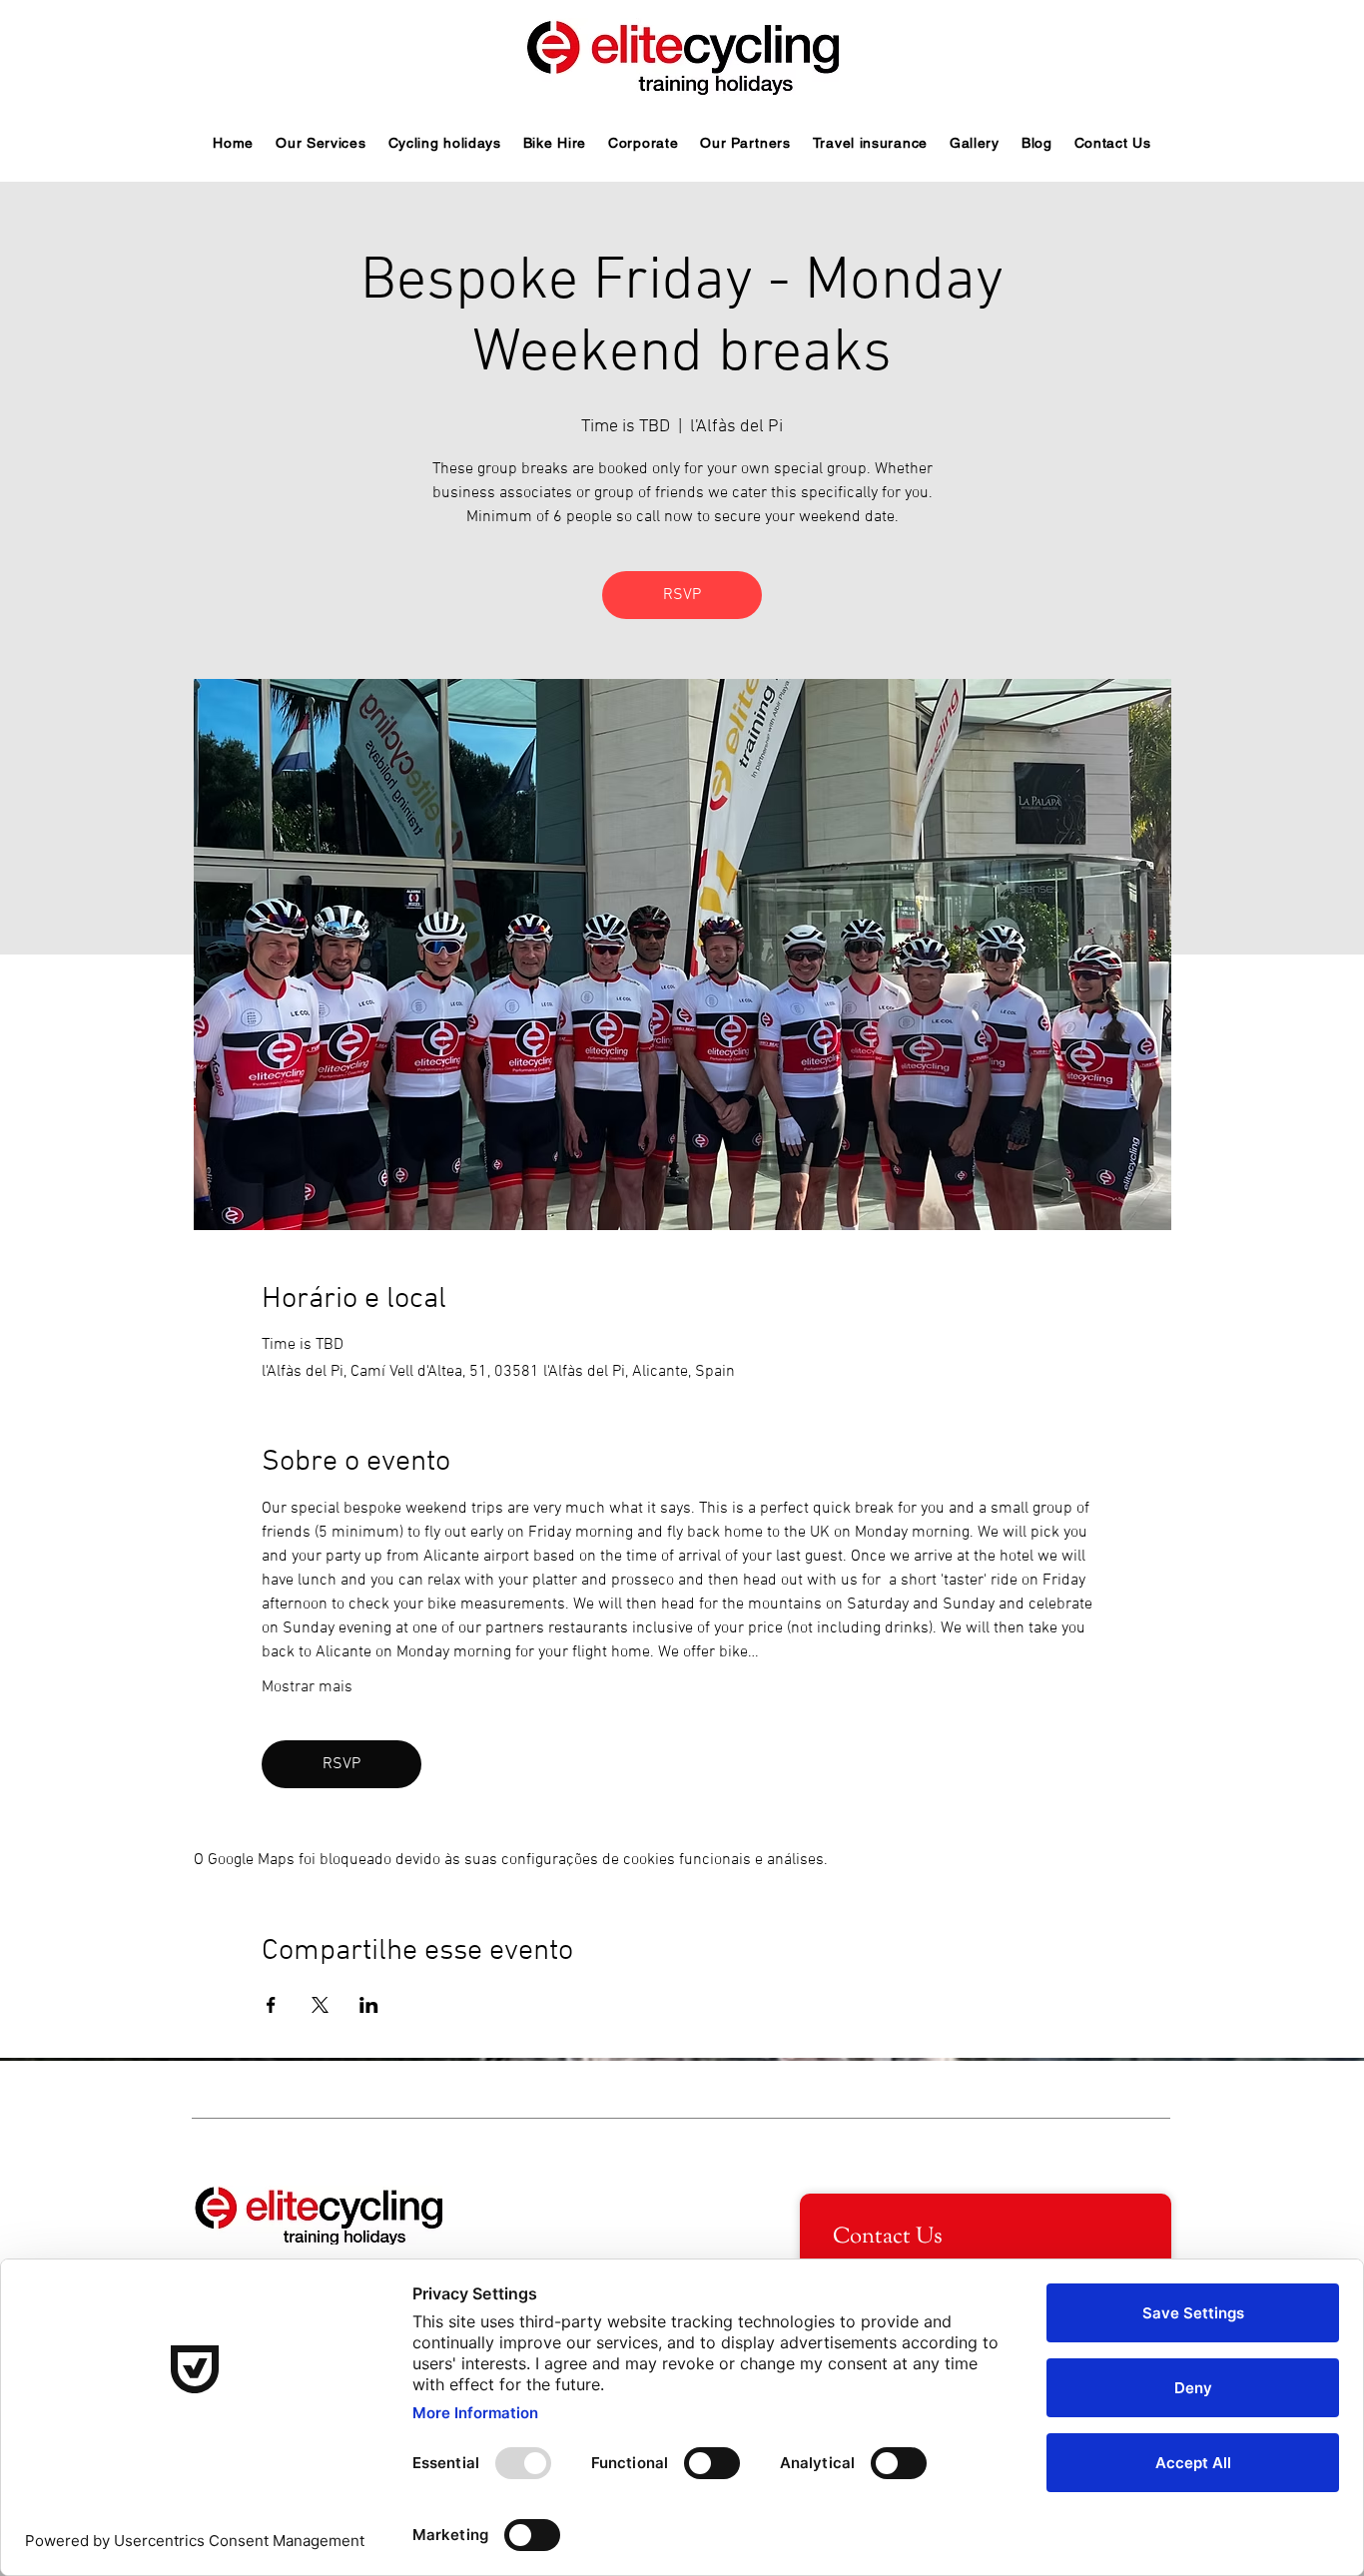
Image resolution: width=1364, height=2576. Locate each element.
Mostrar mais (307, 1687)
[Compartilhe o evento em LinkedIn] (369, 2005)
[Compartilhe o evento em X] (320, 2005)
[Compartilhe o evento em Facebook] (271, 2005)
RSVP (682, 595)
